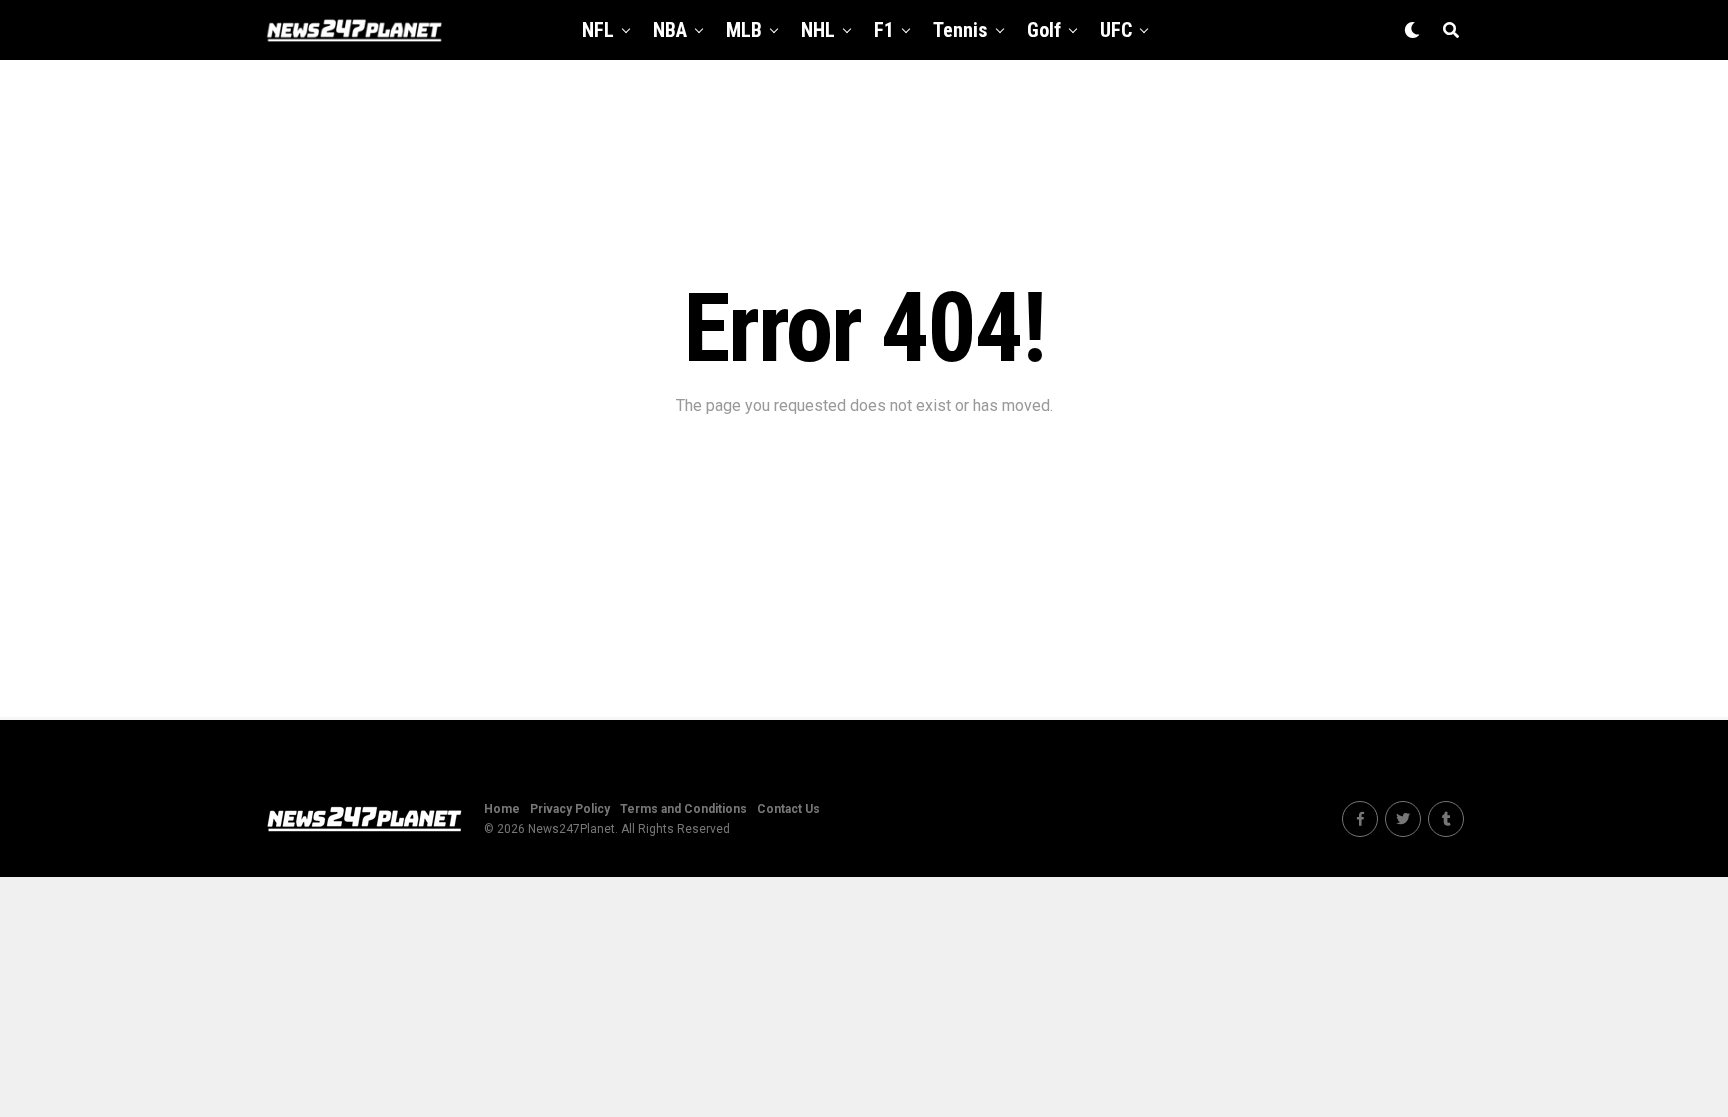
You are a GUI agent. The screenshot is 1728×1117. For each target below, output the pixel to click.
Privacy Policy (570, 809)
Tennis (960, 30)
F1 (884, 30)
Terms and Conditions (683, 809)
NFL (598, 30)
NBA (670, 30)
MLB (744, 30)
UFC (1116, 30)
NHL (818, 30)
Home (502, 809)
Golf (1044, 30)
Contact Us (788, 809)
